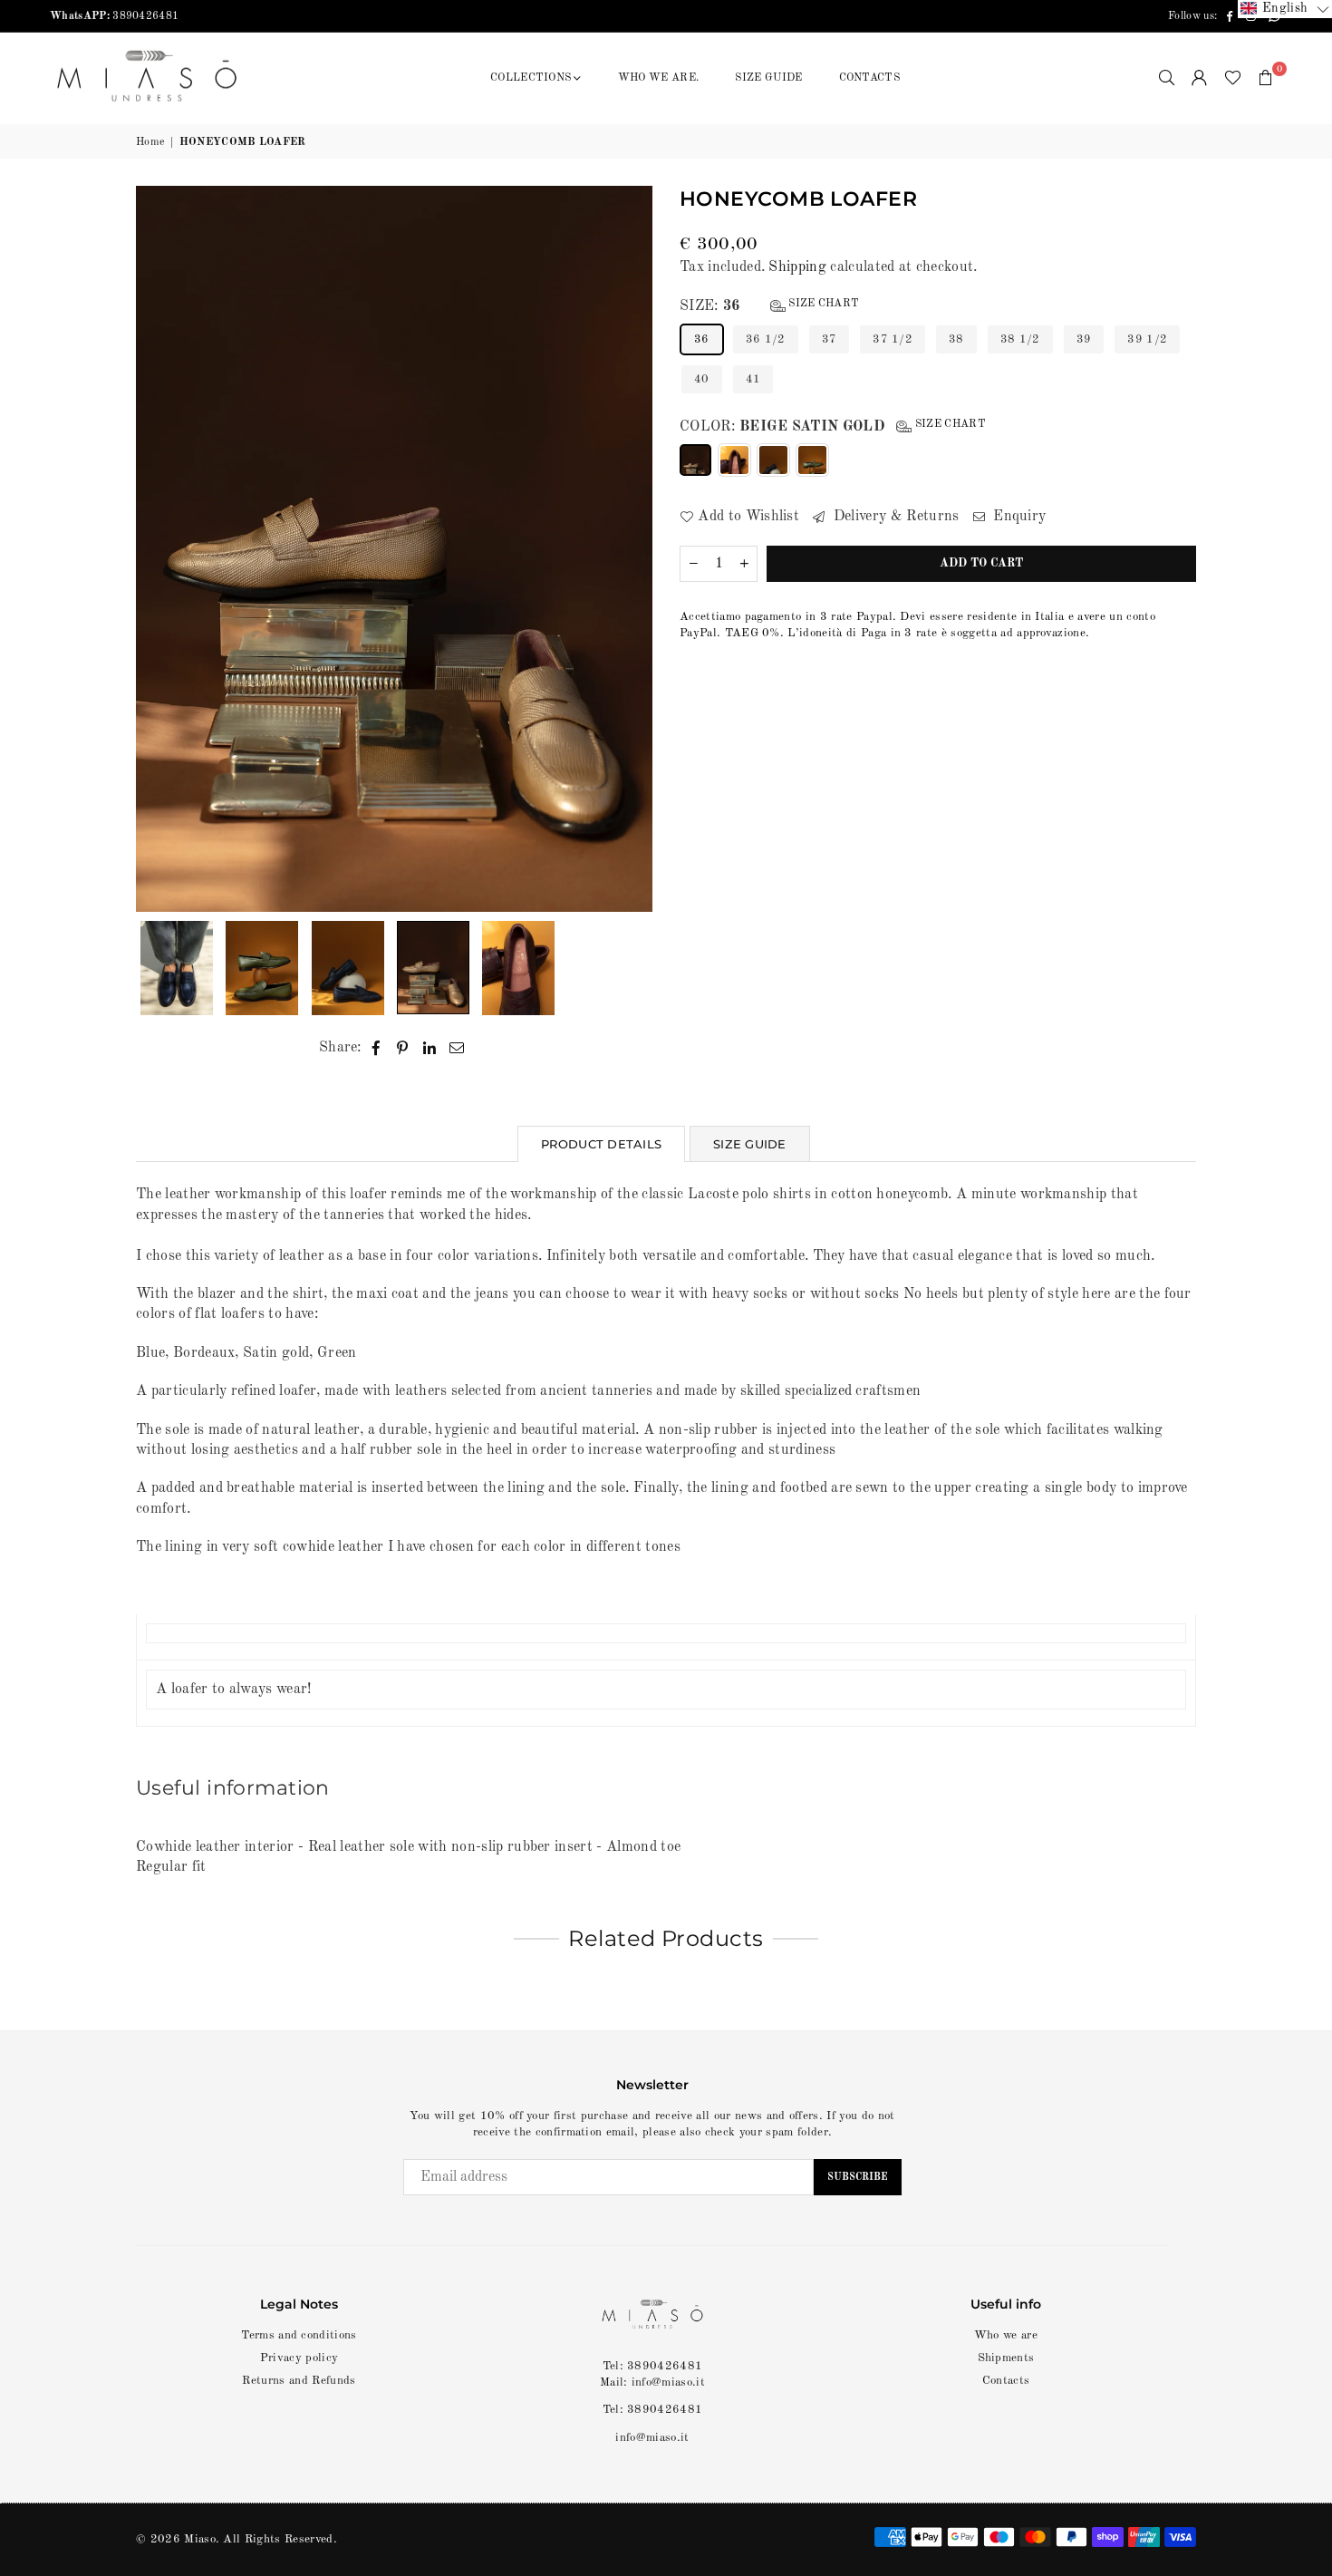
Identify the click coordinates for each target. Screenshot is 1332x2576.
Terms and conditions (299, 2335)
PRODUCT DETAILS (601, 1144)
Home (150, 142)
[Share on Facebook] (376, 1048)
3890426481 (114, 16)
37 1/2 (893, 339)
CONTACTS (870, 78)
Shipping (797, 267)
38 (956, 339)
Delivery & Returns (894, 517)
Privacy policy (299, 2358)
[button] (1266, 78)
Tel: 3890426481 (653, 2410)
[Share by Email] (457, 1048)
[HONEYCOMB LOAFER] (177, 968)
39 (1084, 339)
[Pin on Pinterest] (403, 1048)
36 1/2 (766, 339)
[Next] (627, 549)
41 (753, 379)
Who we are (1006, 2335)
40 (702, 379)
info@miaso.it (652, 2438)
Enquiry (1018, 517)
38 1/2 (1020, 339)
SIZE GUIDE (768, 78)
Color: (833, 426)
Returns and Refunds (299, 2381)
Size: (769, 306)
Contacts (1006, 2381)
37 (830, 339)
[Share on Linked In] (430, 1048)
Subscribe (858, 2178)
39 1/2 (1147, 339)
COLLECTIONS (531, 78)
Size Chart (823, 304)
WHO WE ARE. (659, 78)
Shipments (1006, 2358)
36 (702, 339)
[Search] (1167, 78)
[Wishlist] (1233, 78)
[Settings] (1200, 78)
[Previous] (161, 549)
